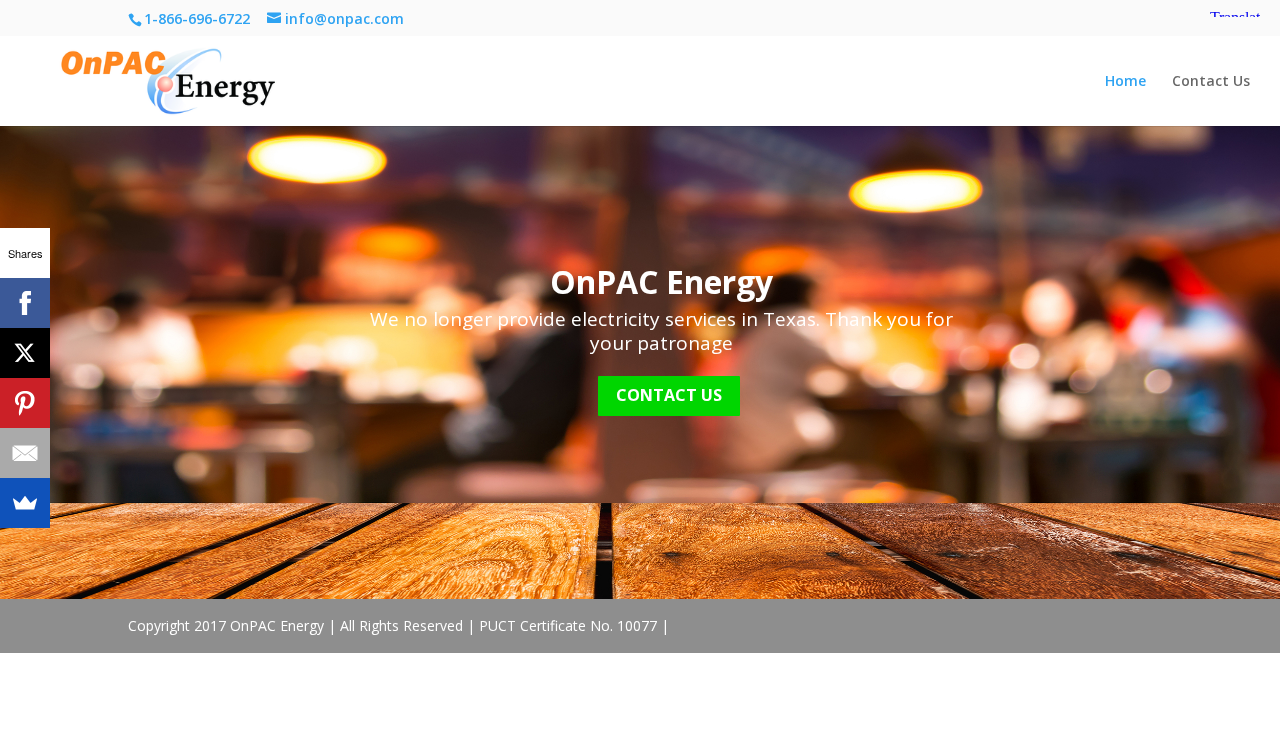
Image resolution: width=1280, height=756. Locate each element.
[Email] (25, 453)
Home (1125, 82)
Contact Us (1211, 82)
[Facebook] (25, 303)
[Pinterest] (25, 403)
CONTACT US (669, 395)
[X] (25, 353)
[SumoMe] (25, 503)
